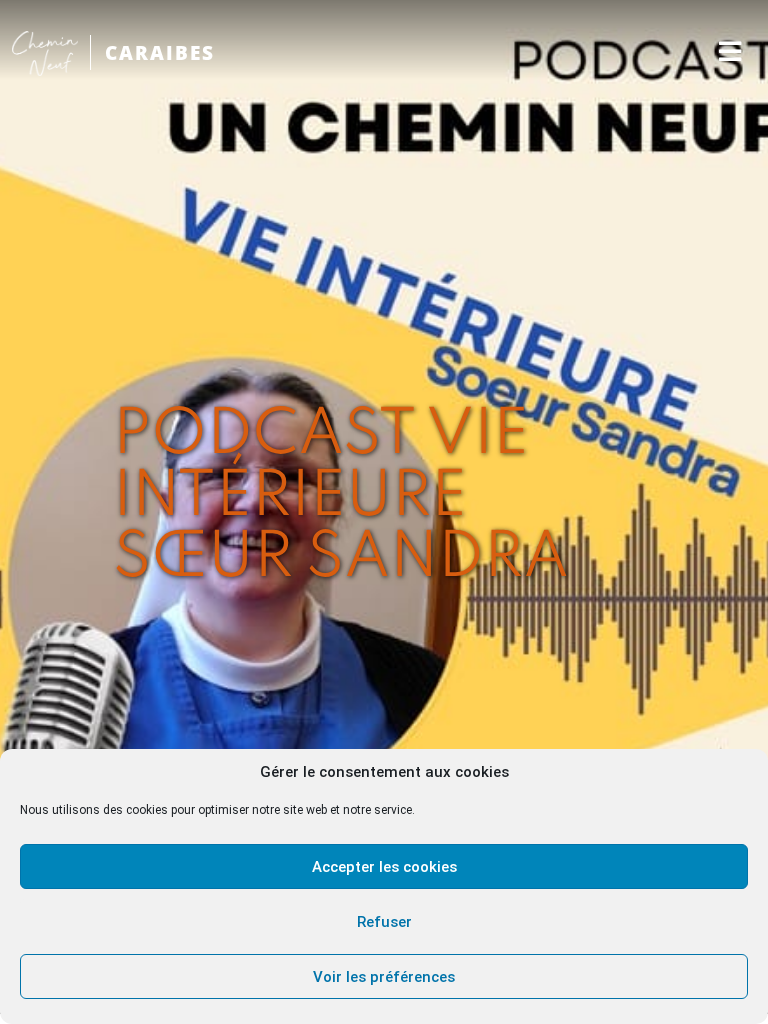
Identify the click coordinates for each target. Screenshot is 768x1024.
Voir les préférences (384, 977)
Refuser (384, 922)
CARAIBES (160, 52)
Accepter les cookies (384, 867)
